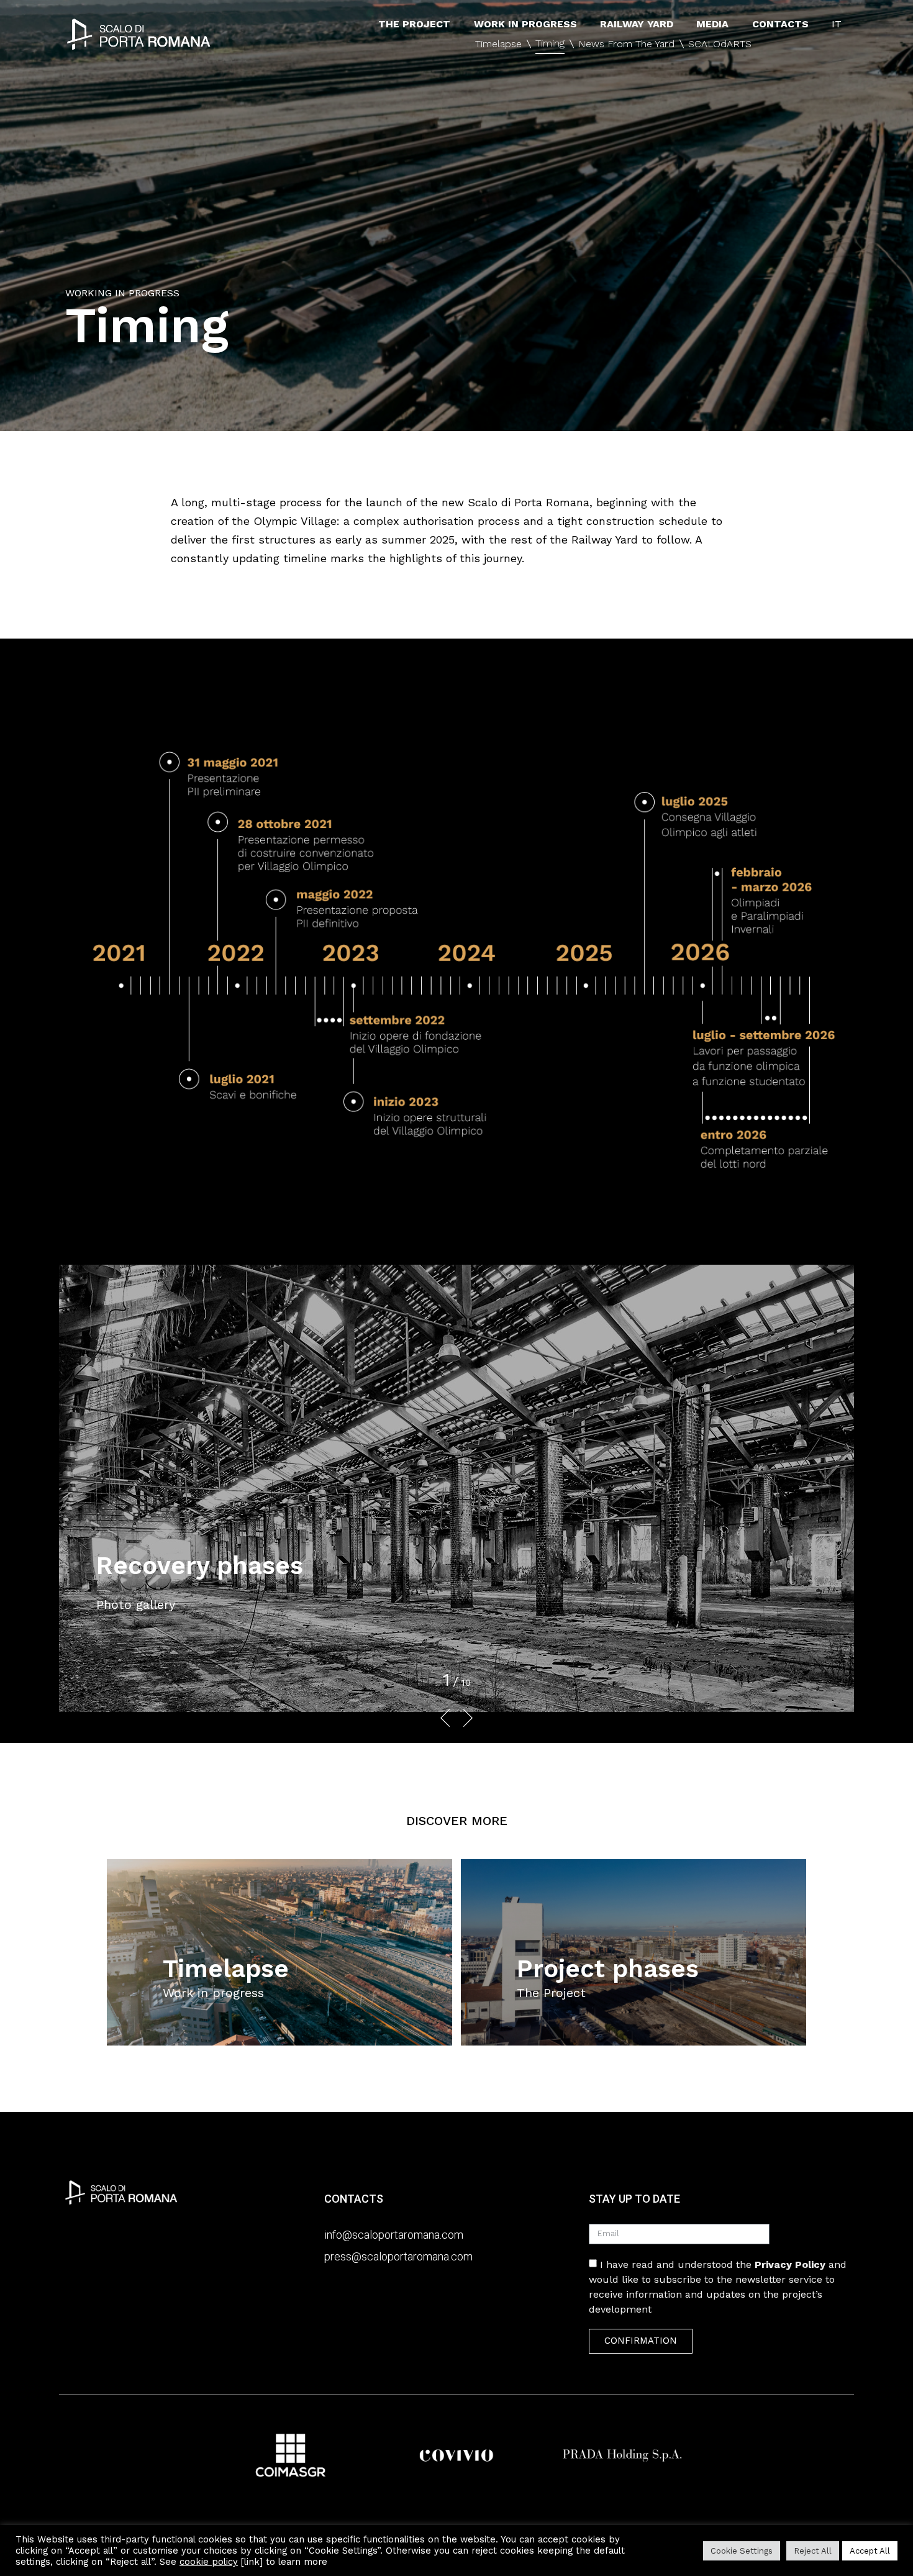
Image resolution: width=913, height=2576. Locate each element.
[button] (451, 1718)
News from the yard (626, 44)
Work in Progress (525, 24)
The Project (414, 24)
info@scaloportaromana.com (394, 2235)
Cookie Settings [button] (742, 2551)
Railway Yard (637, 24)
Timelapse (498, 44)
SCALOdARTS (720, 44)
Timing (550, 43)
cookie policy (209, 2562)
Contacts (780, 24)
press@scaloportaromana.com (398, 2256)
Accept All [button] (870, 2551)
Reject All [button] (813, 2551)
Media (712, 24)
